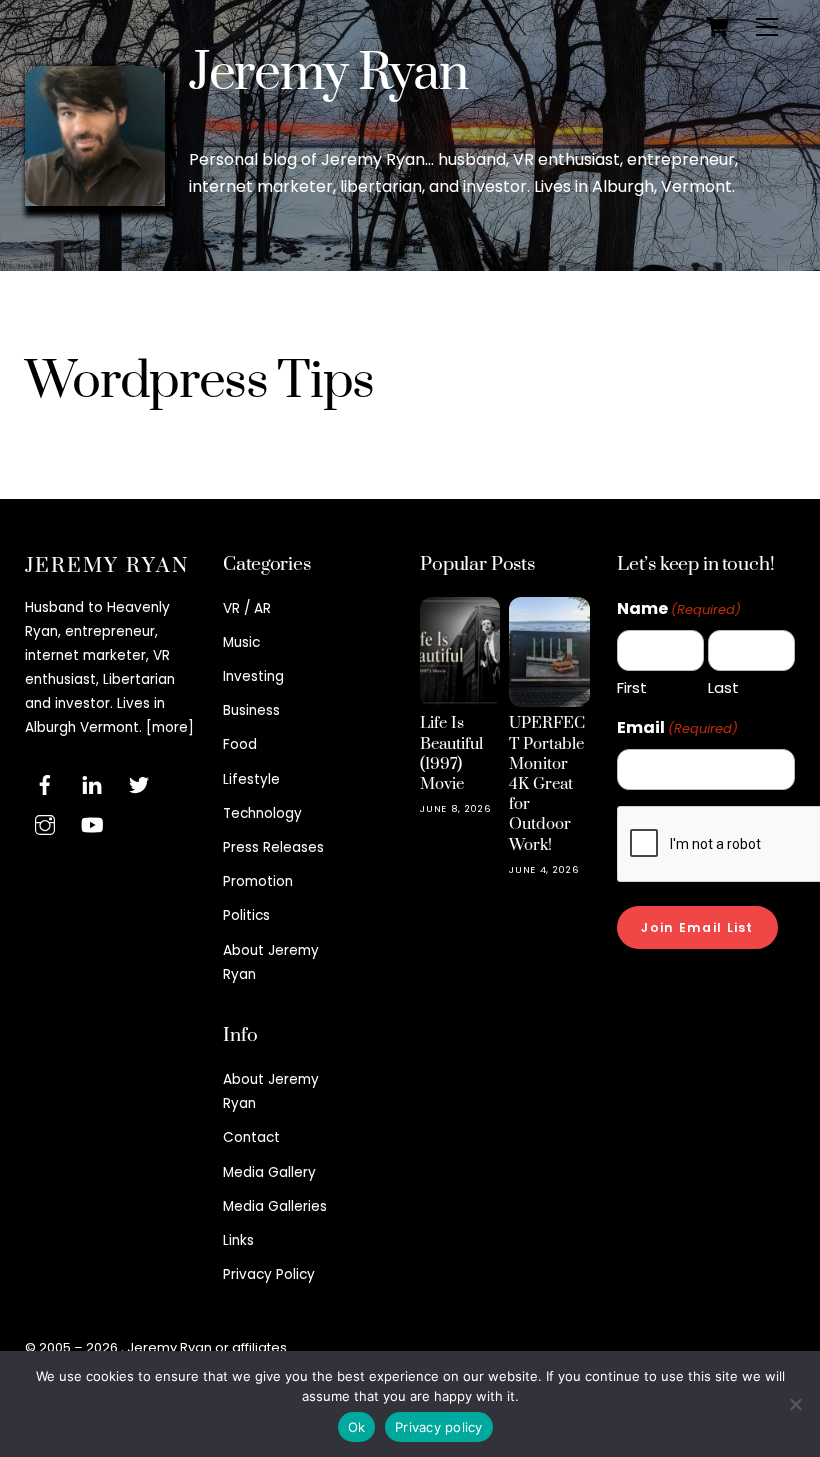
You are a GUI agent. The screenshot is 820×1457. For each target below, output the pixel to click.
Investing (253, 676)
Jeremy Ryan (328, 73)
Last (723, 687)
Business (251, 710)
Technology (262, 813)
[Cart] (717, 27)
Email (677, 727)
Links (238, 1240)
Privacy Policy (269, 1274)
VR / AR (247, 608)
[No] (795, 1404)
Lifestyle (251, 779)
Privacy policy (439, 1427)
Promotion (258, 881)
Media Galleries (275, 1206)
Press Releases (273, 847)
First (632, 687)
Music (241, 642)
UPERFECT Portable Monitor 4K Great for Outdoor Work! (547, 783)
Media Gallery (269, 1172)
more (170, 727)
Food (240, 744)
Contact (251, 1137)
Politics (246, 915)
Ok (357, 1427)
